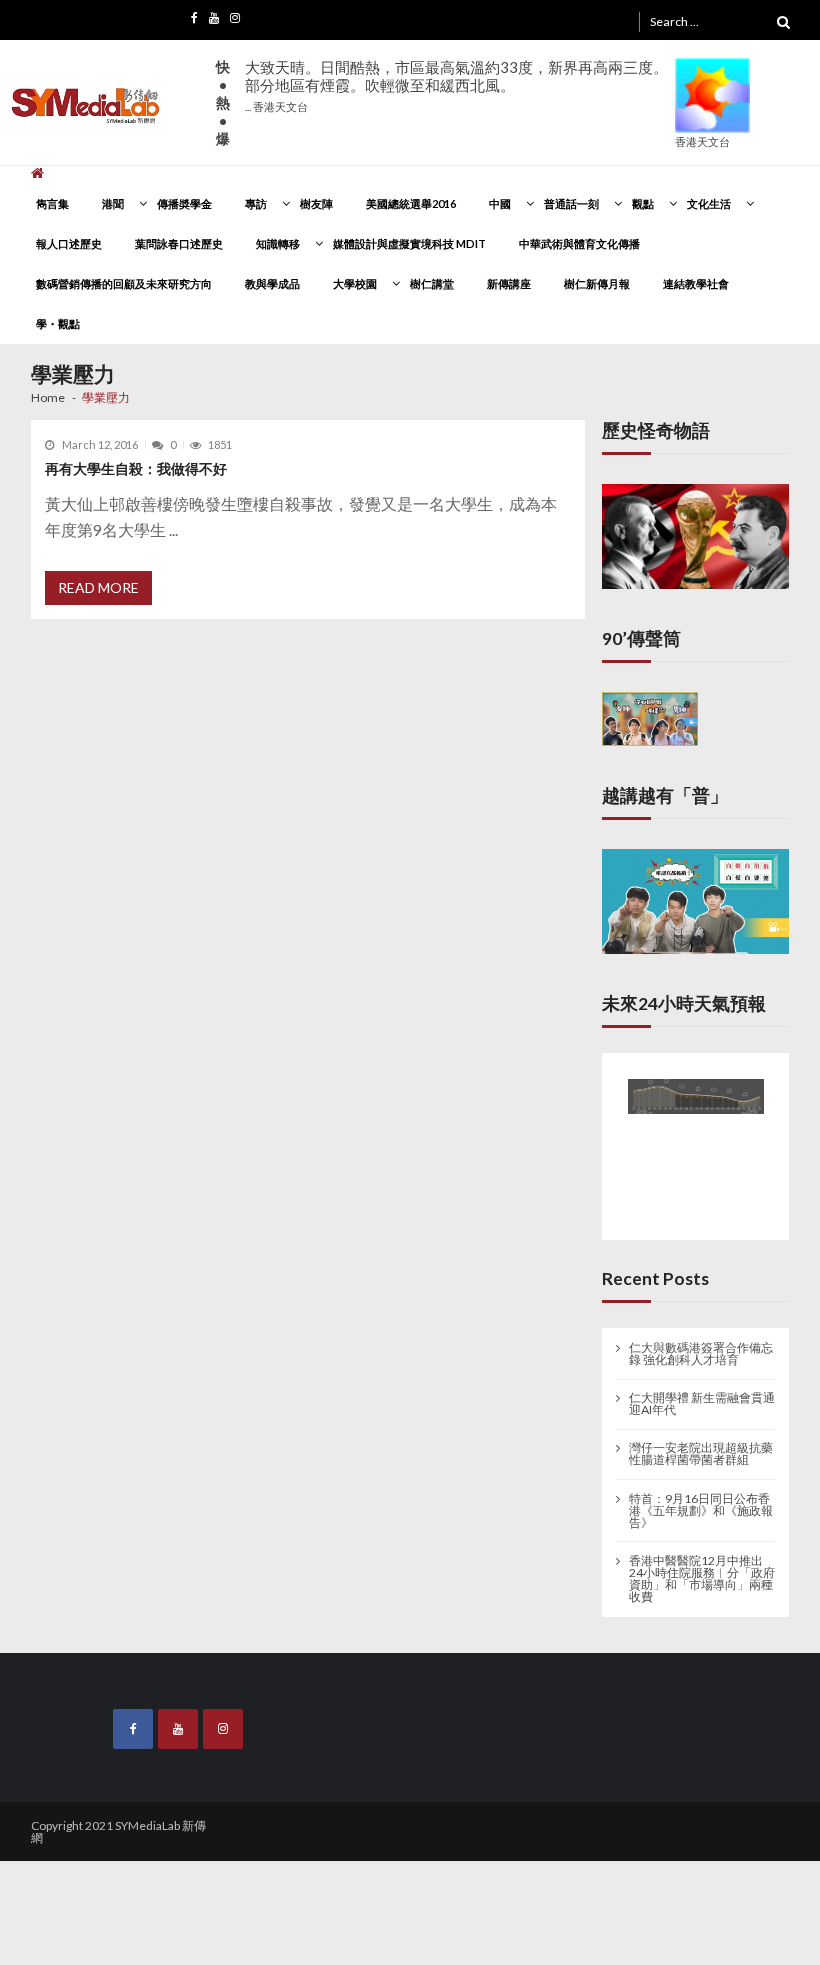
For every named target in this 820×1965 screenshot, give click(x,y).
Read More (98, 587)
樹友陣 (316, 203)
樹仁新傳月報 (597, 283)
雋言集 (52, 203)
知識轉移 (278, 243)
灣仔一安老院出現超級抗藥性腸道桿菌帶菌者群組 (701, 1448)
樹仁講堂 (432, 283)
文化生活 (709, 203)
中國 (500, 203)
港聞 (113, 203)
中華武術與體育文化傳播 (579, 243)
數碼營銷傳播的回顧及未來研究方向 (124, 283)
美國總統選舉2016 (411, 203)
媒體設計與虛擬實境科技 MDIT (409, 243)
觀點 (643, 203)
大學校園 (355, 283)
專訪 (256, 203)
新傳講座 (509, 283)
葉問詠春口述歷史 (179, 243)
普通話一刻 (571, 203)
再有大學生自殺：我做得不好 (136, 468)
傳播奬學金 (184, 203)
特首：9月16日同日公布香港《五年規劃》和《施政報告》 (701, 1504)
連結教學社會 (696, 283)
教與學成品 (272, 283)
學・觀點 (58, 323)
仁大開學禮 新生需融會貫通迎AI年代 (702, 1398)
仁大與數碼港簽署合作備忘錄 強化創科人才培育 (701, 1347)
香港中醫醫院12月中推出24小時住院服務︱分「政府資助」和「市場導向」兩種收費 (702, 1572)
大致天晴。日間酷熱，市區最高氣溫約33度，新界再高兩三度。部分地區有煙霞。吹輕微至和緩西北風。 (456, 85)
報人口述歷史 (69, 243)
